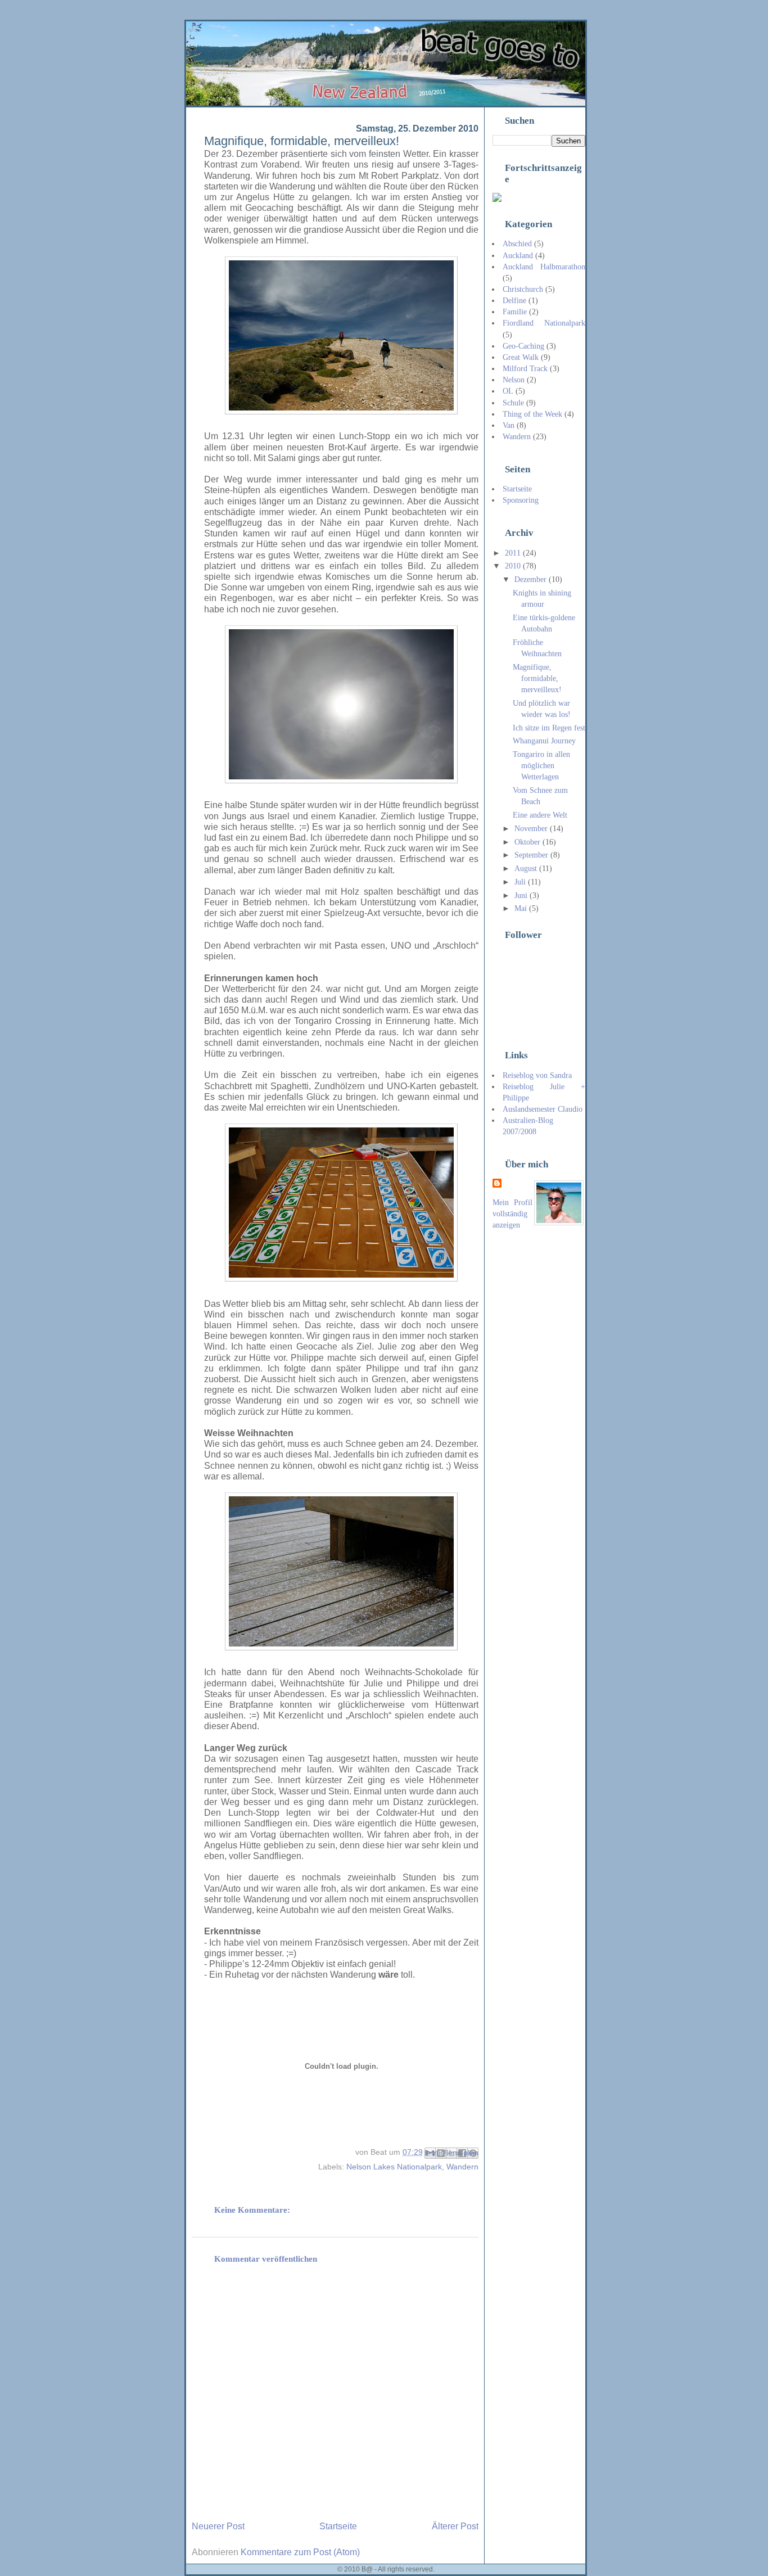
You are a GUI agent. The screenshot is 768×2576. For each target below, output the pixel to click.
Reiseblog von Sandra (537, 1075)
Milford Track (525, 368)
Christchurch (523, 289)
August (527, 868)
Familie (515, 312)
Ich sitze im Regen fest (549, 728)
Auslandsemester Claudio (543, 1109)
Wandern (462, 2167)
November (532, 828)
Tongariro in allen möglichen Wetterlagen (541, 765)
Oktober (528, 842)
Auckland (518, 255)
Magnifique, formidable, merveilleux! (537, 678)
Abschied (517, 243)
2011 (514, 553)
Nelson (514, 380)
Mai (522, 908)
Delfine (514, 300)
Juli (521, 882)
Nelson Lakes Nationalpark (394, 2167)
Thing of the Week (532, 414)
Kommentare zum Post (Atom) (300, 2552)
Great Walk (521, 357)
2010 (514, 566)
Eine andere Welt (540, 815)
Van (509, 425)
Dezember (532, 579)
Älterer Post (455, 2526)
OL (508, 391)
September (532, 855)
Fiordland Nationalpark (544, 323)
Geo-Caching (523, 346)
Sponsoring (521, 500)
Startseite (338, 2526)
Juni (522, 895)
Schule (513, 403)
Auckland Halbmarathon (544, 267)
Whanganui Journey (544, 741)
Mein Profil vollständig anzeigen (512, 1213)
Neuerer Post (218, 2526)
